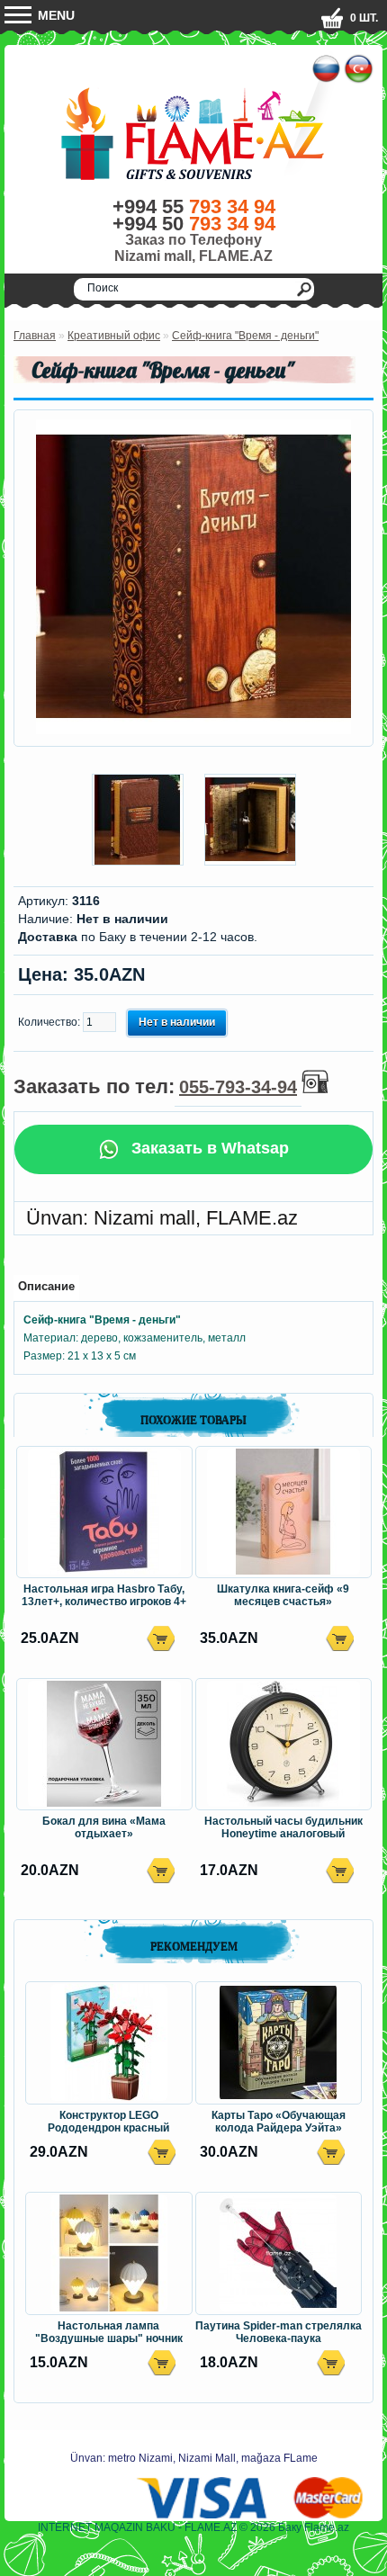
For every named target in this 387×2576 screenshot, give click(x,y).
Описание (46, 1286)
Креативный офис (114, 336)
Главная (35, 336)
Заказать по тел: (155, 1086)
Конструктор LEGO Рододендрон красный (108, 2122)
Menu (54, 15)
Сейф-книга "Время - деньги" (245, 336)
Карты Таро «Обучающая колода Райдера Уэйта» (279, 2122)
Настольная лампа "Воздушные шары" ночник (109, 2332)
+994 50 (194, 224)
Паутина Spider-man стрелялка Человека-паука (279, 2332)
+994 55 (194, 206)
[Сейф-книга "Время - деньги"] (193, 731)
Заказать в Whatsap (208, 1148)
